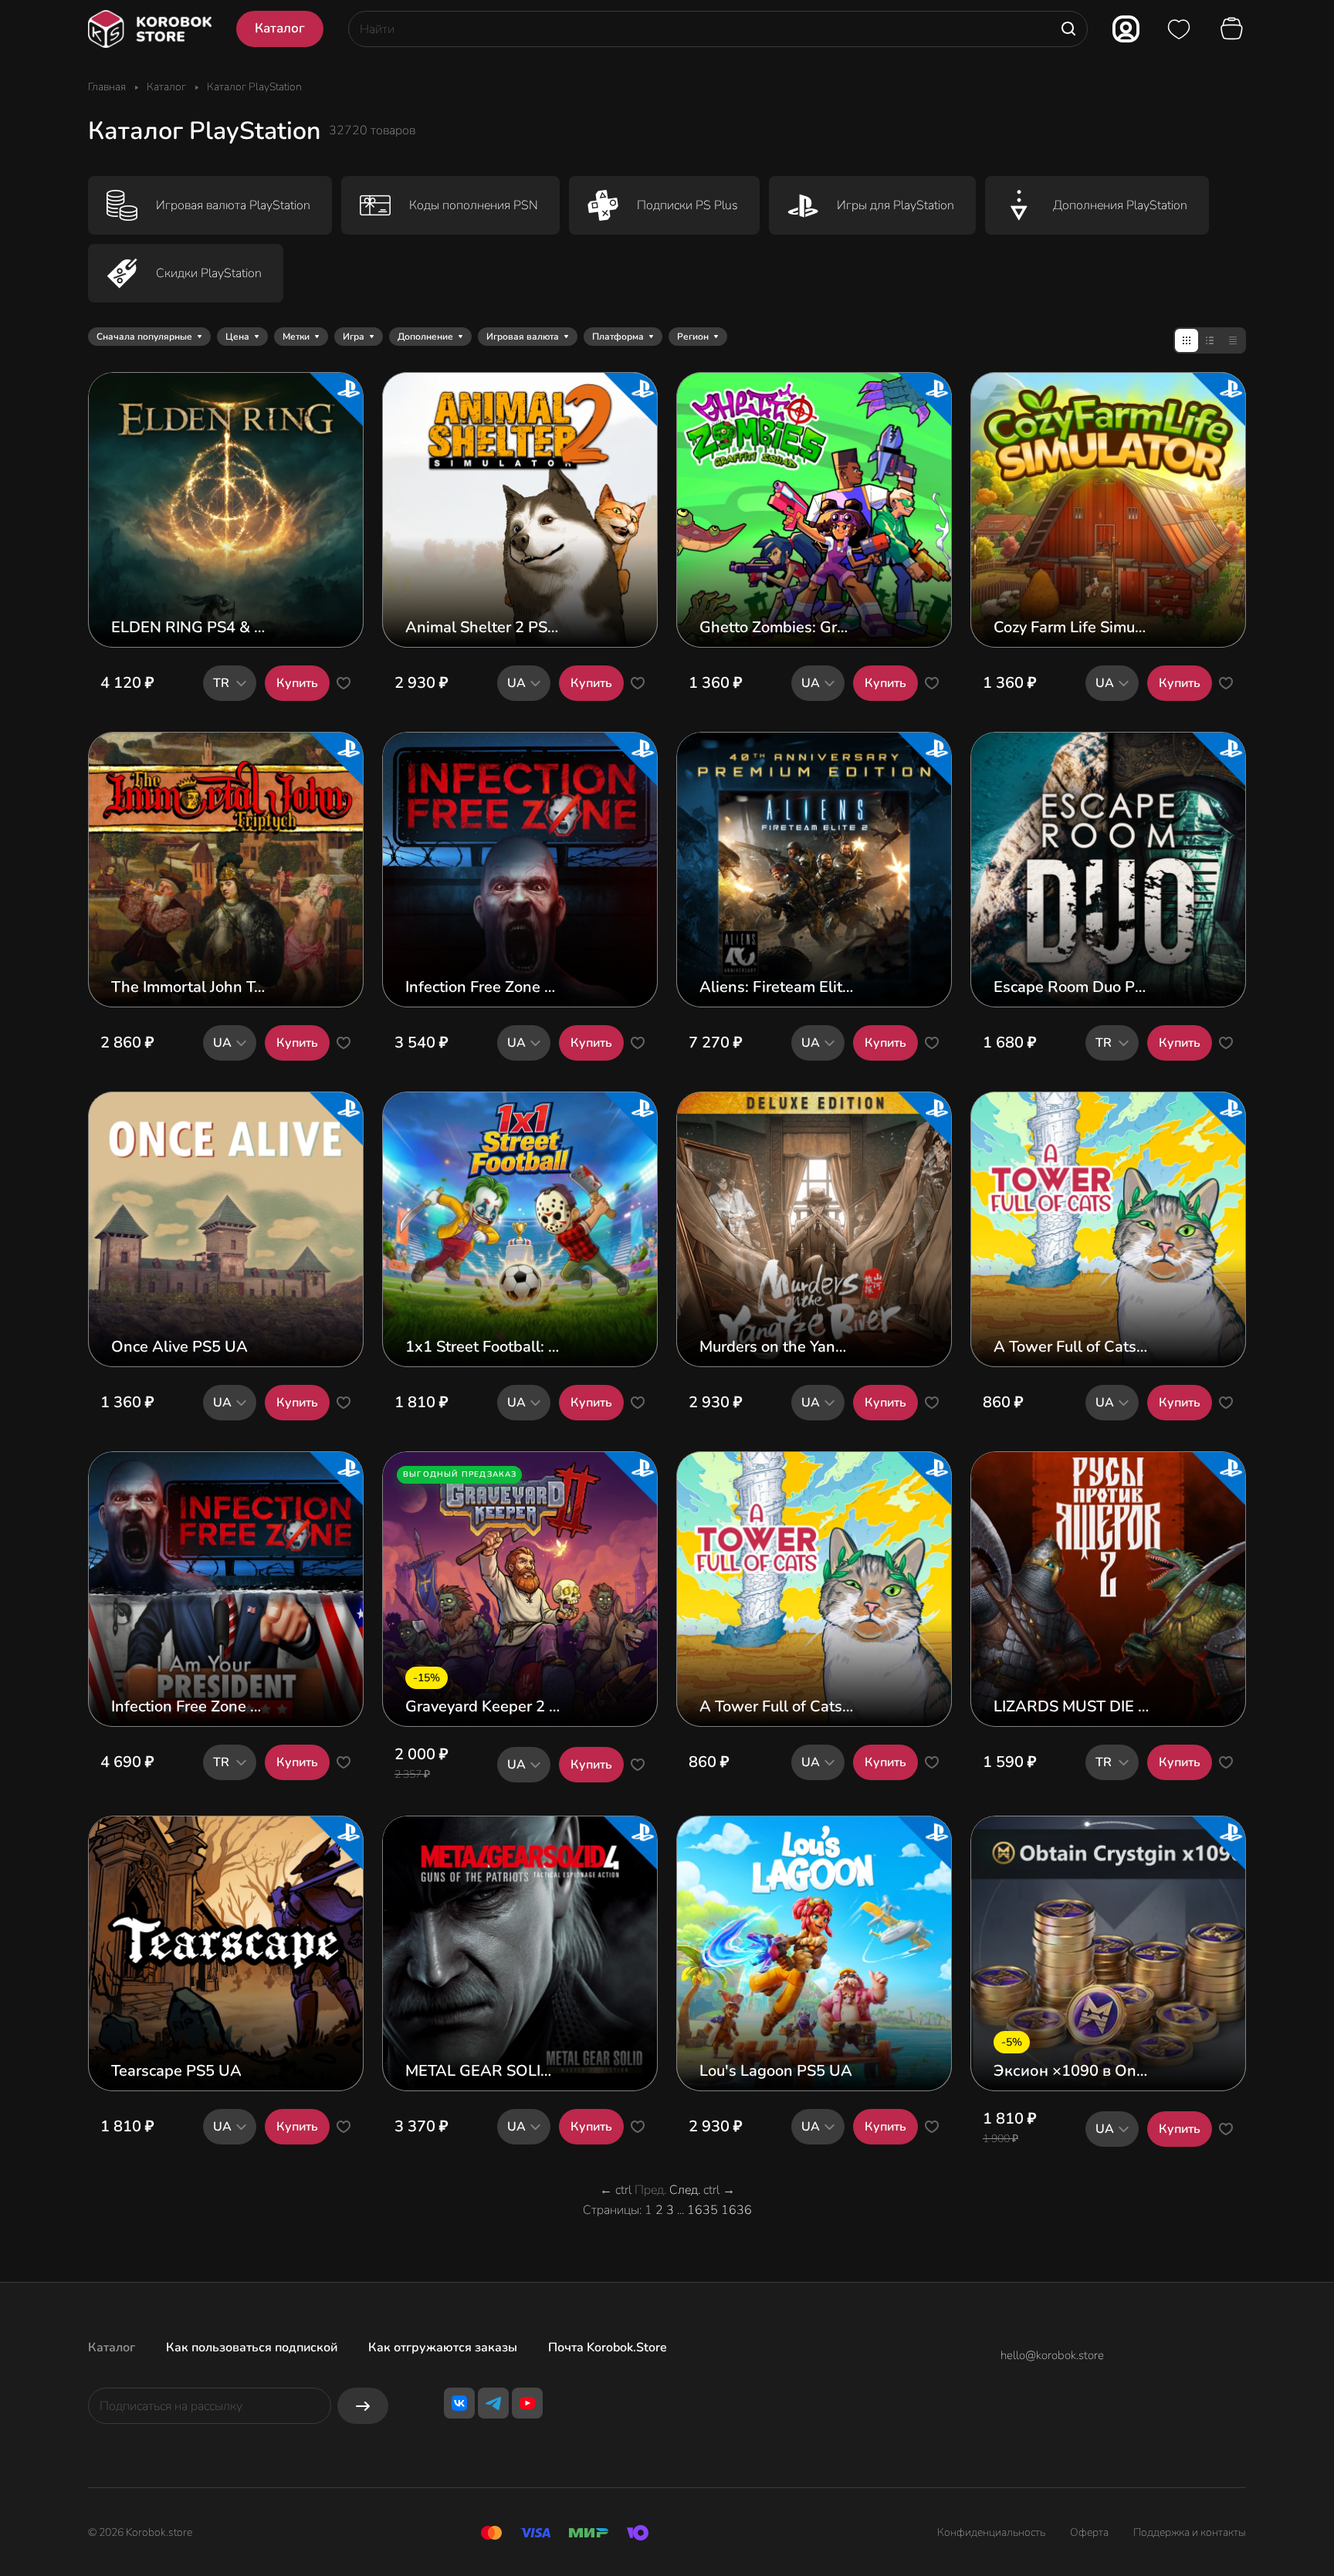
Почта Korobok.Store (608, 2348)
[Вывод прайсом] (1233, 340)
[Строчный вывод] (1210, 340)
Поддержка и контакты (1190, 2532)
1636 (736, 2210)
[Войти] (1126, 29)
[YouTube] (527, 2403)
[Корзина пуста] (1234, 29)
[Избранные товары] (1179, 29)
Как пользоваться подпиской (252, 2348)
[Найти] (1068, 29)
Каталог (112, 2348)
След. (685, 2190)
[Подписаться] (363, 2406)
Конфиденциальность (991, 2532)
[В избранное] (344, 683)
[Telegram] (493, 2403)
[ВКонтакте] (459, 2403)
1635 (703, 2210)
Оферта (1089, 2532)
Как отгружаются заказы (443, 2348)
